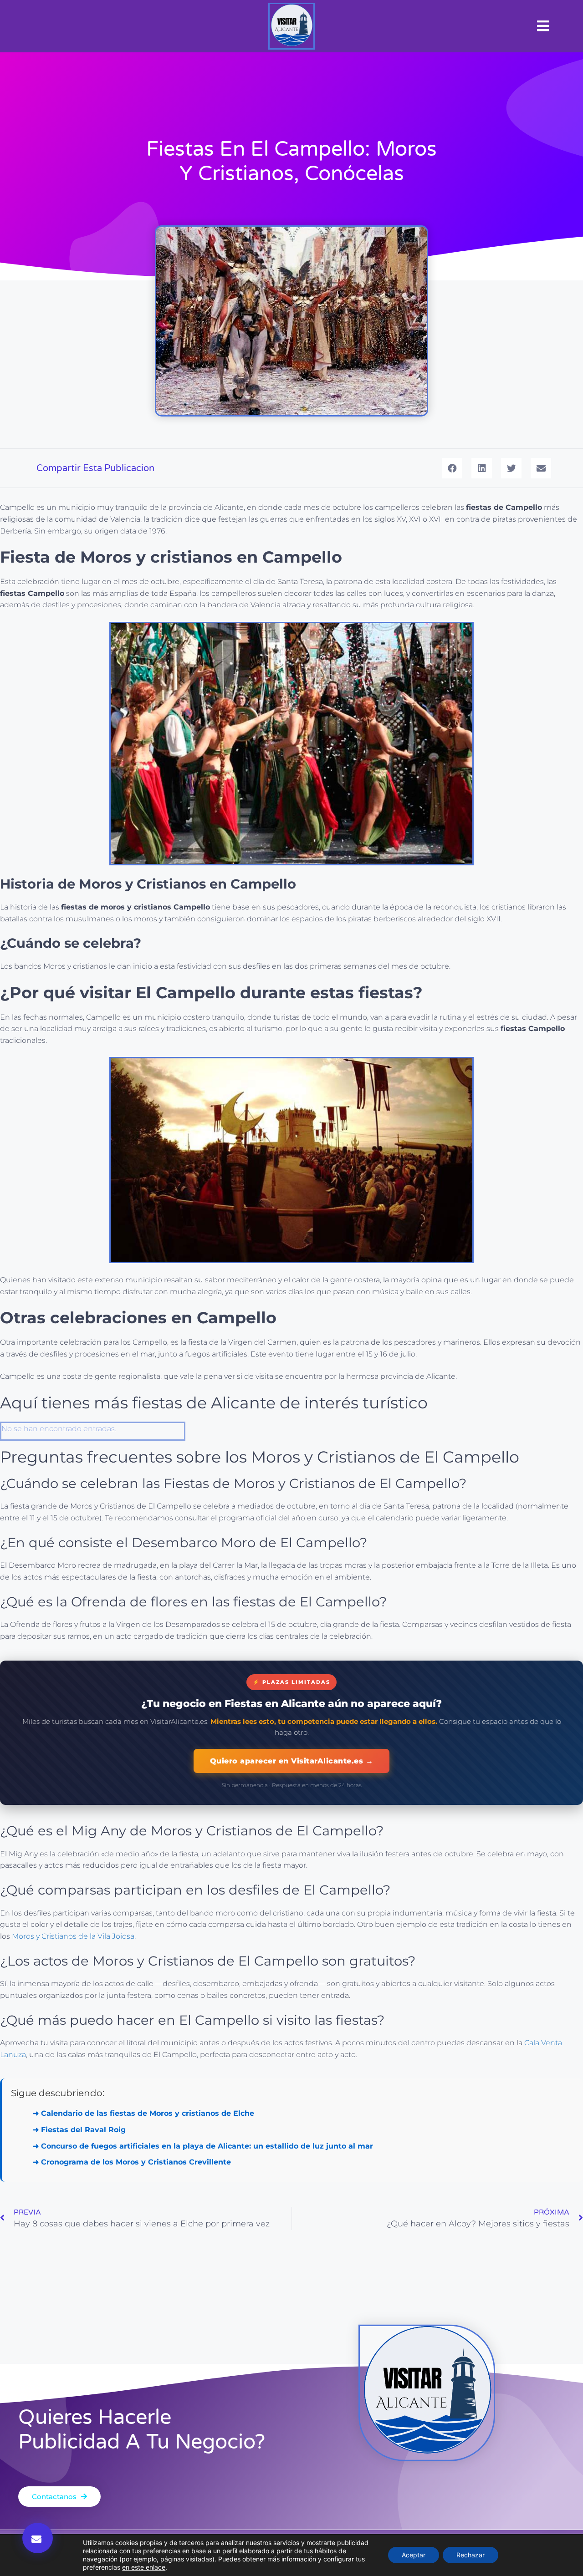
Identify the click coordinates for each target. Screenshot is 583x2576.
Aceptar (414, 2555)
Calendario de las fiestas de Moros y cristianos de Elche (148, 2113)
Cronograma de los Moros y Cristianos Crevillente (136, 2162)
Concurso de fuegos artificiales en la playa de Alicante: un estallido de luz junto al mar (207, 2146)
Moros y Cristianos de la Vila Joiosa (73, 1936)
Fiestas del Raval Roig (83, 2130)
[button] (543, 26)
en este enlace (144, 2567)
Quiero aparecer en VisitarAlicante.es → (292, 1761)
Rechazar (470, 2555)
